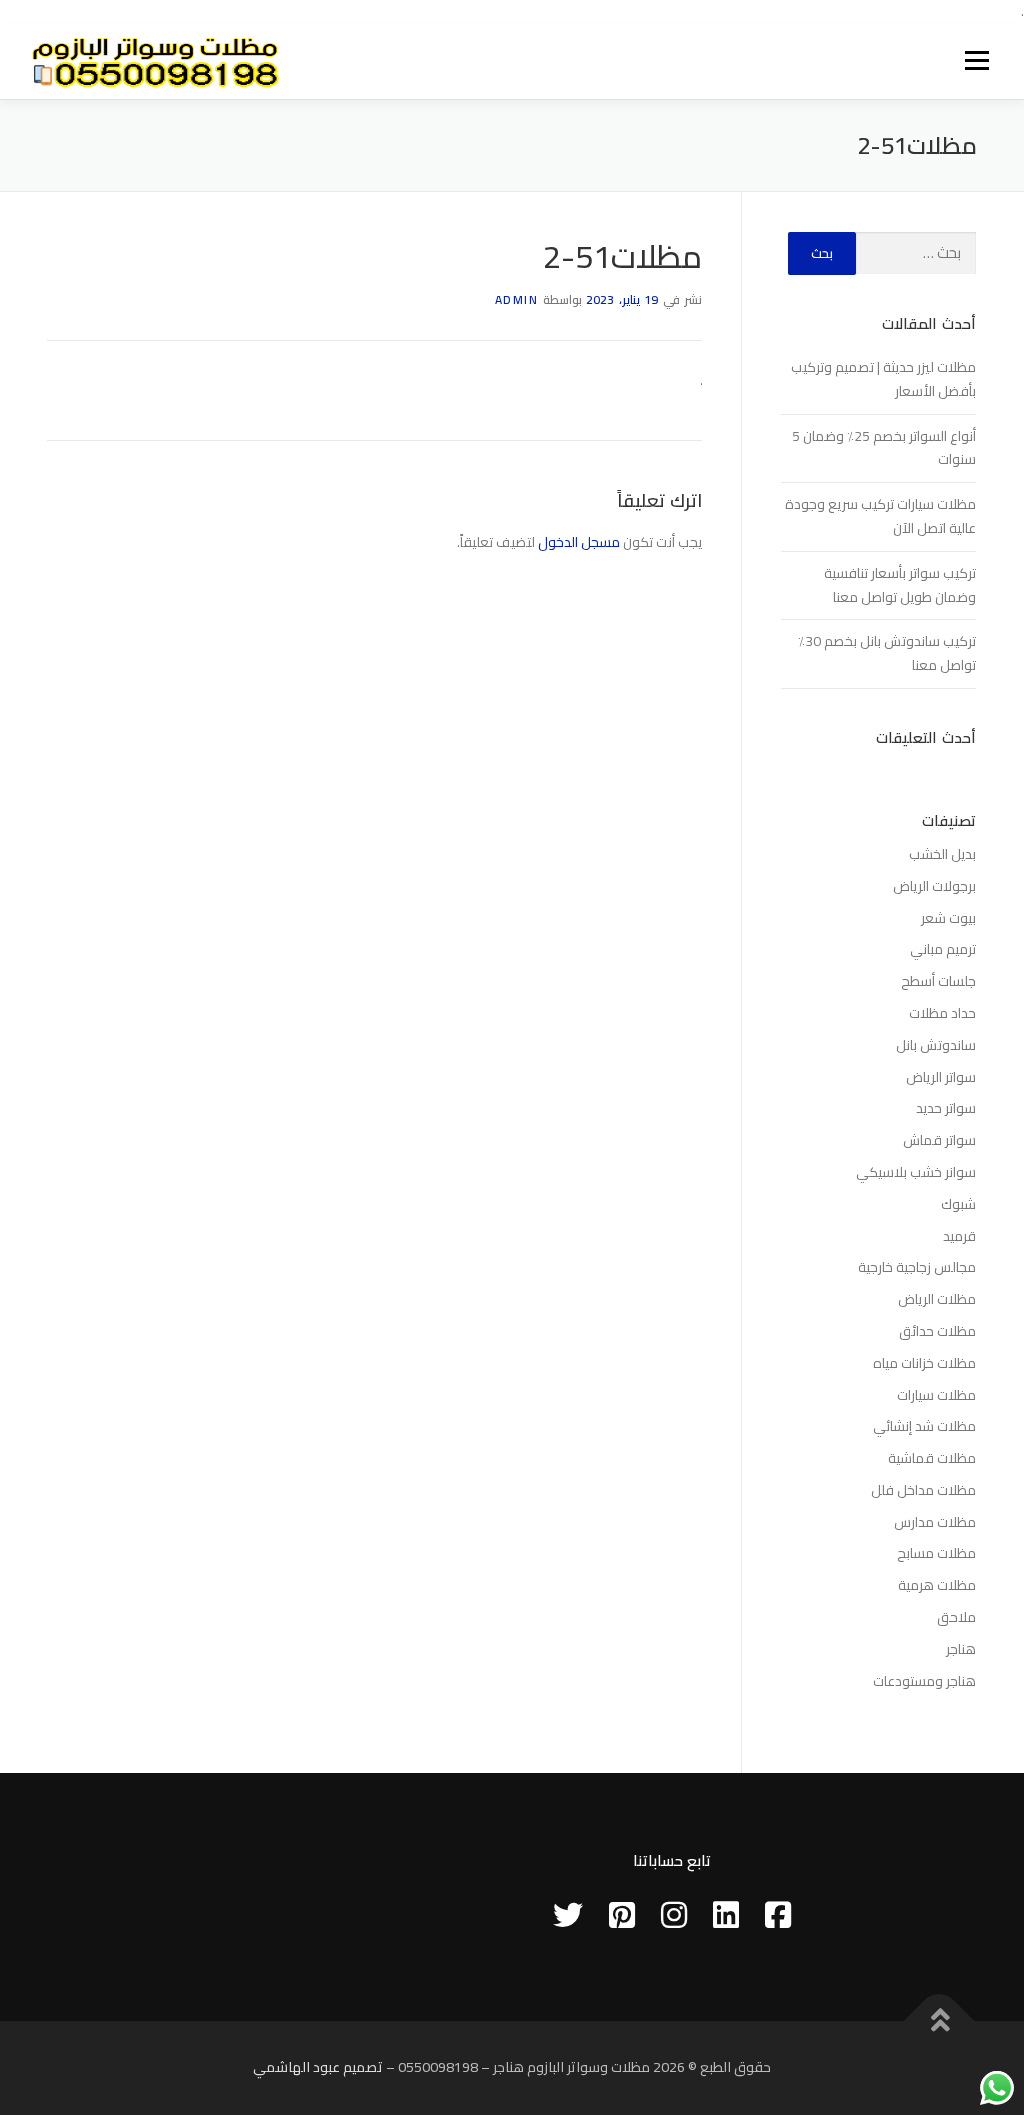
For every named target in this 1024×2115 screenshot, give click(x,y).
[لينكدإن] (726, 1915)
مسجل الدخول (579, 542)
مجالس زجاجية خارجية (917, 1267)
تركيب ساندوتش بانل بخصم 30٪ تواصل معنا (887, 653)
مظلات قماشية (932, 1458)
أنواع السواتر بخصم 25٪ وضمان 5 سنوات (884, 448)
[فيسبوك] (778, 1915)
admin (517, 299)
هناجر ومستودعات (924, 1681)
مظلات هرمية (937, 1585)
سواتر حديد (946, 1108)
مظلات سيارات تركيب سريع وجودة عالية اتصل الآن (880, 516)
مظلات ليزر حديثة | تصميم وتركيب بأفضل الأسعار (883, 379)
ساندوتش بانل (936, 1045)
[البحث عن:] (916, 253)
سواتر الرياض (941, 1077)
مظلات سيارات (936, 1395)
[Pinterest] (622, 1915)
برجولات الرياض (934, 886)
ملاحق (956, 1617)
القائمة (976, 61)
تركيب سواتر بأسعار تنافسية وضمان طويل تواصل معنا (900, 585)
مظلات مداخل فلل (923, 1490)
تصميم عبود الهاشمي (318, 2067)
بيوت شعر (948, 918)
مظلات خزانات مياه (924, 1363)
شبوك (958, 1204)
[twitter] (568, 1915)
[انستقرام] (674, 1915)
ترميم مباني (943, 949)
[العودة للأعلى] (939, 2021)
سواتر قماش (939, 1140)
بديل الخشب (942, 854)
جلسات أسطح (938, 981)
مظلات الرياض (937, 1299)
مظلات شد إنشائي (924, 1426)
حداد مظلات (942, 1013)
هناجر (961, 1649)
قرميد (959, 1236)
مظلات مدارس (935, 1522)
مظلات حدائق (937, 1331)
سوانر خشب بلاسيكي (916, 1172)
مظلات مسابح (936, 1553)
